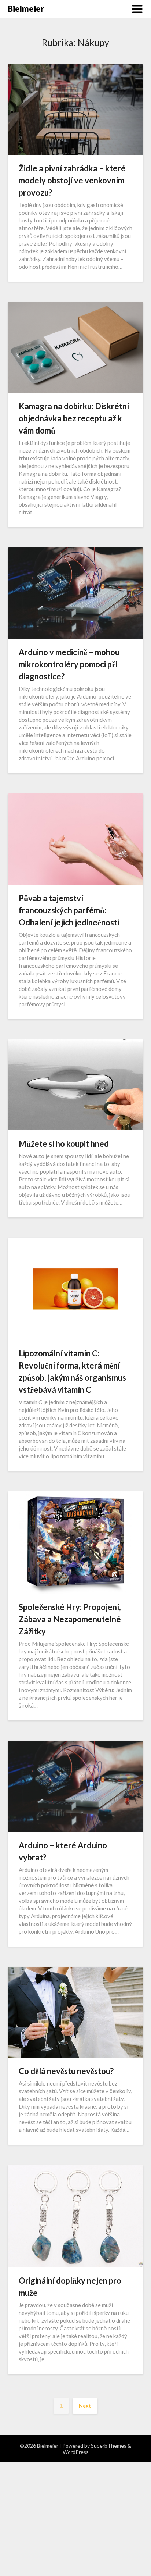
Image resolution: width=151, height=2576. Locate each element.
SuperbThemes (109, 2446)
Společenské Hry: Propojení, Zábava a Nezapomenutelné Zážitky (70, 1619)
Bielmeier (26, 9)
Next (85, 2406)
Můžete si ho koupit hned (64, 1144)
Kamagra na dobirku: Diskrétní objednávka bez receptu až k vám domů (74, 418)
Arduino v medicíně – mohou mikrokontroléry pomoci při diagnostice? (69, 664)
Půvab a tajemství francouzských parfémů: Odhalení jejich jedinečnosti (69, 910)
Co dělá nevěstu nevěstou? (66, 2071)
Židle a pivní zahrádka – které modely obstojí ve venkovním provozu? (72, 180)
